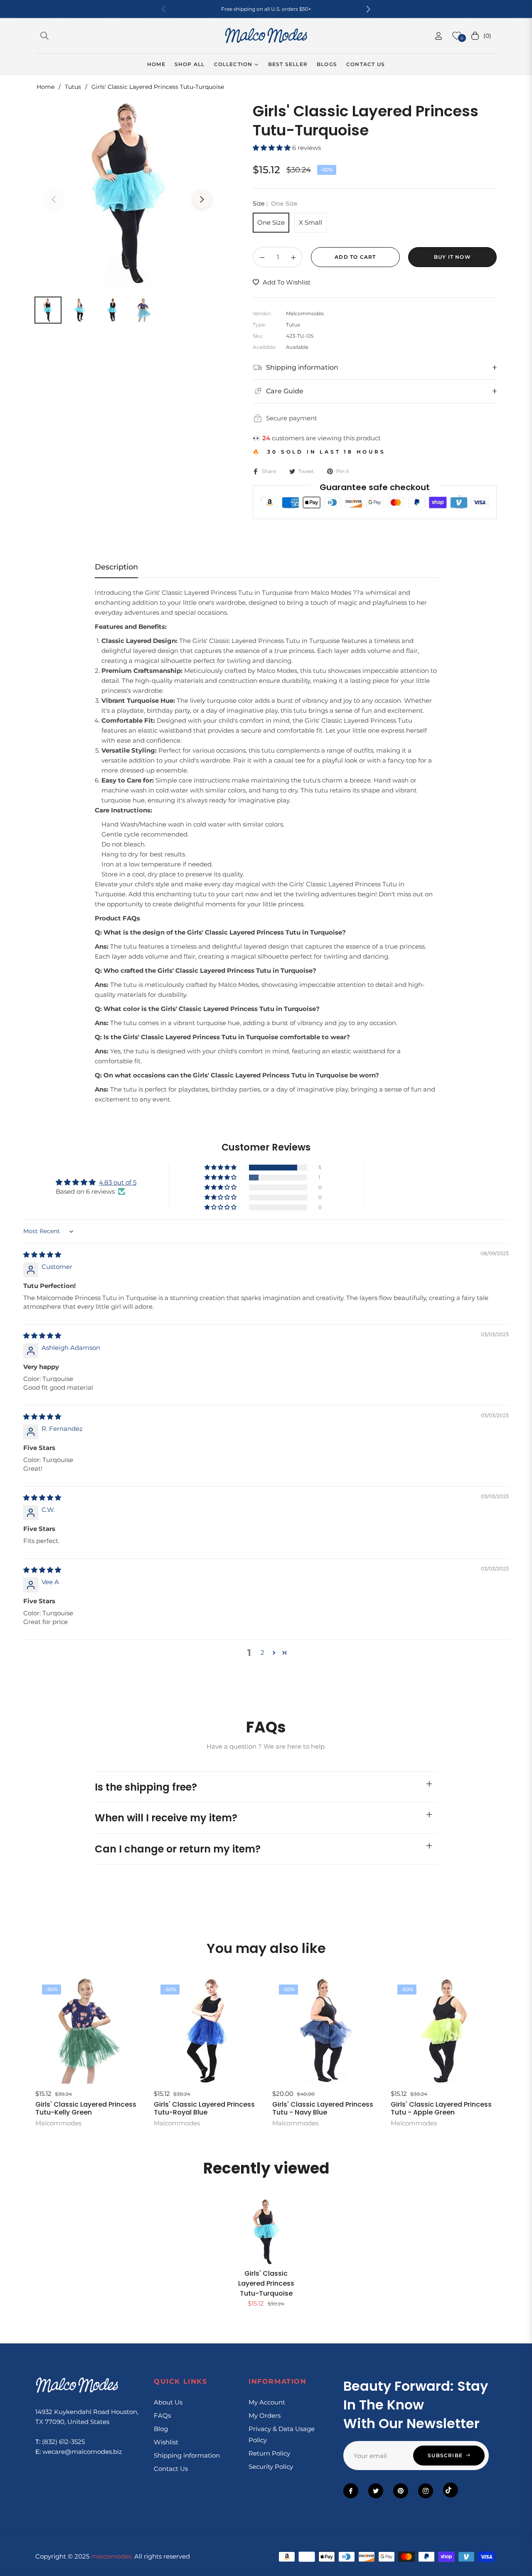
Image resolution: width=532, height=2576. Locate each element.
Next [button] (202, 199)
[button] (368, 9)
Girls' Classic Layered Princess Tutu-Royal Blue (204, 2108)
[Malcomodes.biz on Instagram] (426, 2491)
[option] (128, 194)
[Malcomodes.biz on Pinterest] (401, 2491)
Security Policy (271, 2467)
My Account (267, 2402)
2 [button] (262, 1652)
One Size (271, 222)
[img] (42, 1255)
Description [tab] (116, 567)
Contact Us (171, 2469)
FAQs (162, 2415)
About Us (168, 2402)
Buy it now (452, 257)
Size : (275, 204)
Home (46, 87)
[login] (438, 36)
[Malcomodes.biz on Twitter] (376, 2491)
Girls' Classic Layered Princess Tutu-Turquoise (266, 2283)
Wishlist (166, 2442)
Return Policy (269, 2453)
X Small (310, 222)
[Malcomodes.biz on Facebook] (351, 2491)
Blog (161, 2429)
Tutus (73, 87)
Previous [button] (54, 199)
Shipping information (187, 2455)
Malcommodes (58, 2123)
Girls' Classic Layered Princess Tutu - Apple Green (441, 2108)
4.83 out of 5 (118, 1182)
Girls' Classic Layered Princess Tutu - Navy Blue (323, 2108)
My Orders (265, 2415)
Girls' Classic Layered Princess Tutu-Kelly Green (86, 2108)
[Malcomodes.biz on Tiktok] (451, 2490)
